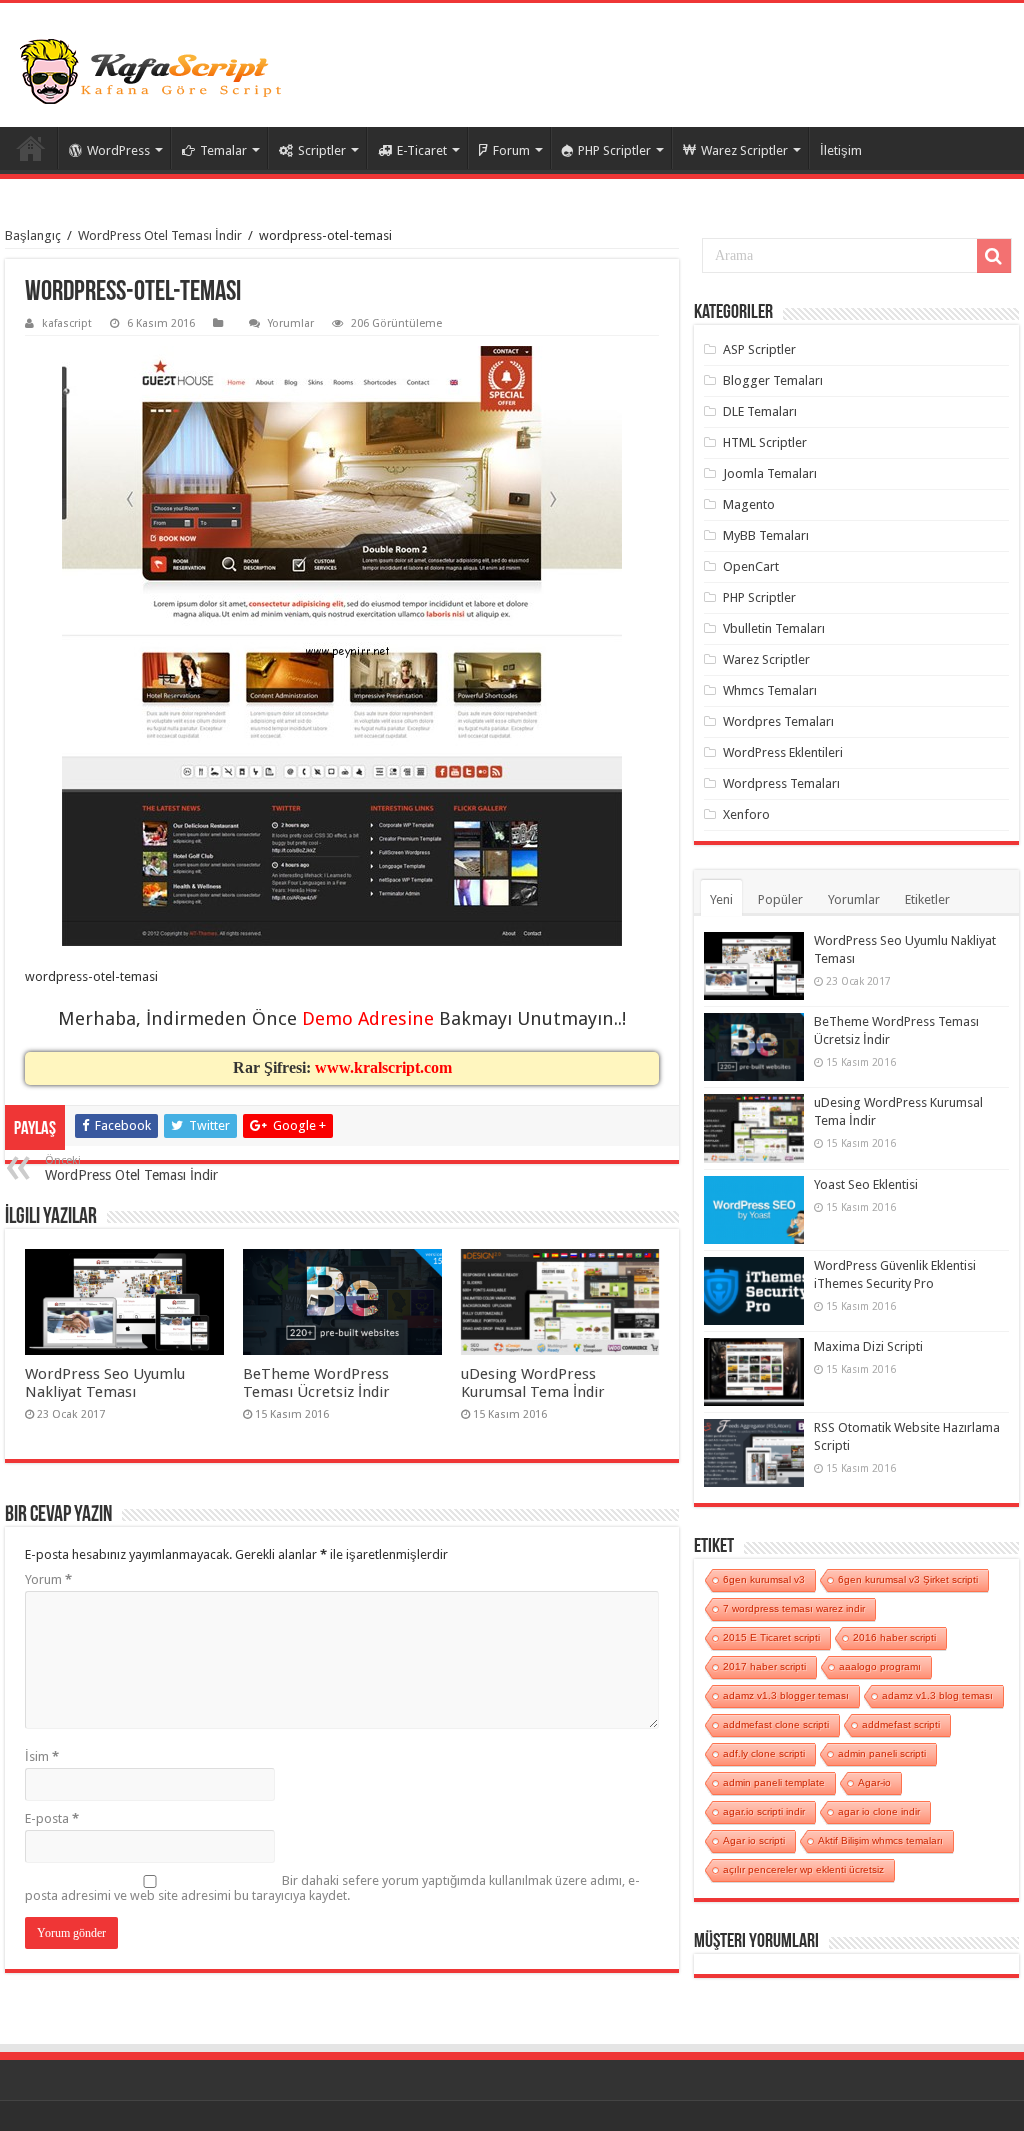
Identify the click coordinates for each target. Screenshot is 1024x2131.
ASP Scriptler (759, 349)
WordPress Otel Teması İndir (160, 235)
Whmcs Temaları (770, 690)
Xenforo (746, 814)
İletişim (841, 150)
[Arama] (994, 256)
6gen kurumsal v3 (764, 1579)
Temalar (223, 150)
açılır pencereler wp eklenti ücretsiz (803, 1869)
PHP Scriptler (614, 150)
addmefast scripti (901, 1724)
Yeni (721, 899)
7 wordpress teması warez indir (794, 1608)
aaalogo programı (880, 1666)
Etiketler (927, 899)
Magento (749, 504)
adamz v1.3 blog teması (937, 1695)
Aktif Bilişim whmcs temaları (880, 1840)
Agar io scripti (754, 1840)
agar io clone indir (879, 1811)
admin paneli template (774, 1782)
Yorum (48, 1579)
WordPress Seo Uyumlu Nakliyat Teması (105, 1383)
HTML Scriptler (765, 442)
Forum (511, 150)
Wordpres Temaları (778, 721)
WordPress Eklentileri (783, 752)
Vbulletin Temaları (774, 628)
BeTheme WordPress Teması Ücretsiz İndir (316, 1383)
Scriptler (322, 150)
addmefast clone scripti (776, 1724)
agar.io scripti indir (764, 1811)
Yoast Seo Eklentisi (866, 1184)
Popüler (780, 899)
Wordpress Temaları (781, 783)
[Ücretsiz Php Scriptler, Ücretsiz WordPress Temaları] (155, 72)
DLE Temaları (760, 411)
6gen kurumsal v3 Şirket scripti (908, 1579)
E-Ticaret (422, 150)
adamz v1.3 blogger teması (786, 1695)
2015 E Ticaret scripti (771, 1637)
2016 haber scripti (894, 1637)
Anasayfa (31, 148)
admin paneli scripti (882, 1753)
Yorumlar (291, 323)
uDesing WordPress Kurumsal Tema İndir (533, 1383)
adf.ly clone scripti (764, 1753)
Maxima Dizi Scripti (868, 1346)
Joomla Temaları (770, 473)
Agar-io (874, 1782)
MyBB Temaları (766, 535)
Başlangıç (33, 235)
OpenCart (751, 566)
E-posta (52, 1818)
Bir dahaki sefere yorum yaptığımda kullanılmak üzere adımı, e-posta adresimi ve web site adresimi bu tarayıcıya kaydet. (332, 1888)
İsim (42, 1756)
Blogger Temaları (773, 380)
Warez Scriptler (744, 150)
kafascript (67, 323)
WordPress (118, 150)
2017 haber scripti (764, 1666)
